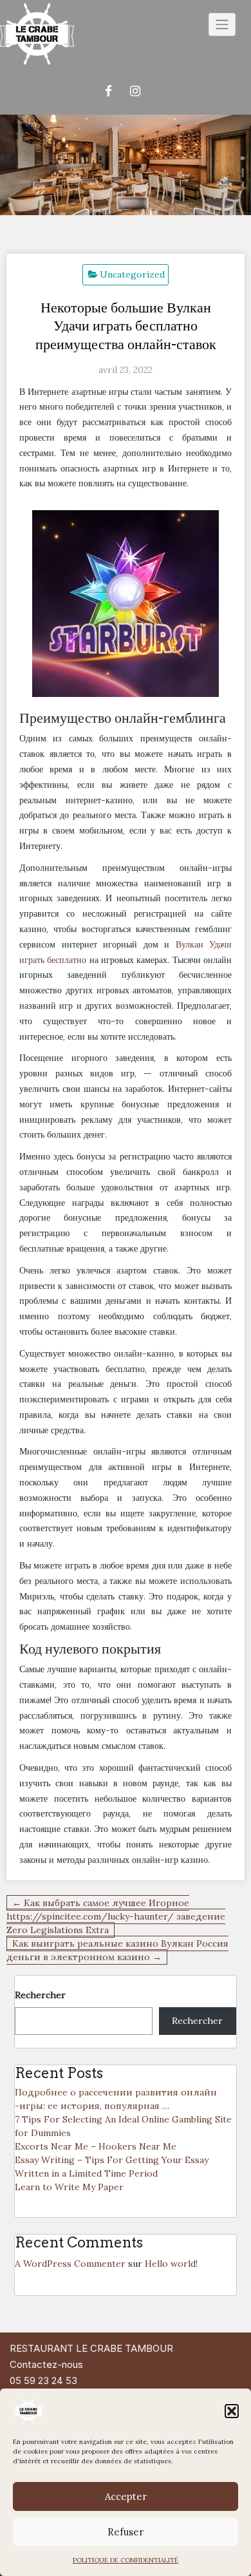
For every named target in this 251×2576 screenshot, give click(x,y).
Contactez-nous (46, 2364)
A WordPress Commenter (70, 2264)
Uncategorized (132, 274)
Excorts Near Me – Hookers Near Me (96, 2146)
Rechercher (40, 1995)
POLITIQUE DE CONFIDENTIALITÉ (126, 2560)
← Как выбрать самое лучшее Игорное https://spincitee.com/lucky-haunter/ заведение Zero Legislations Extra (116, 1916)
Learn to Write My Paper (69, 2187)
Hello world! (171, 2264)
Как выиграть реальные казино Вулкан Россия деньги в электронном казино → (117, 1950)
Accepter (126, 2496)
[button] (232, 2411)
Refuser (126, 2532)
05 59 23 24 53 (43, 2380)
